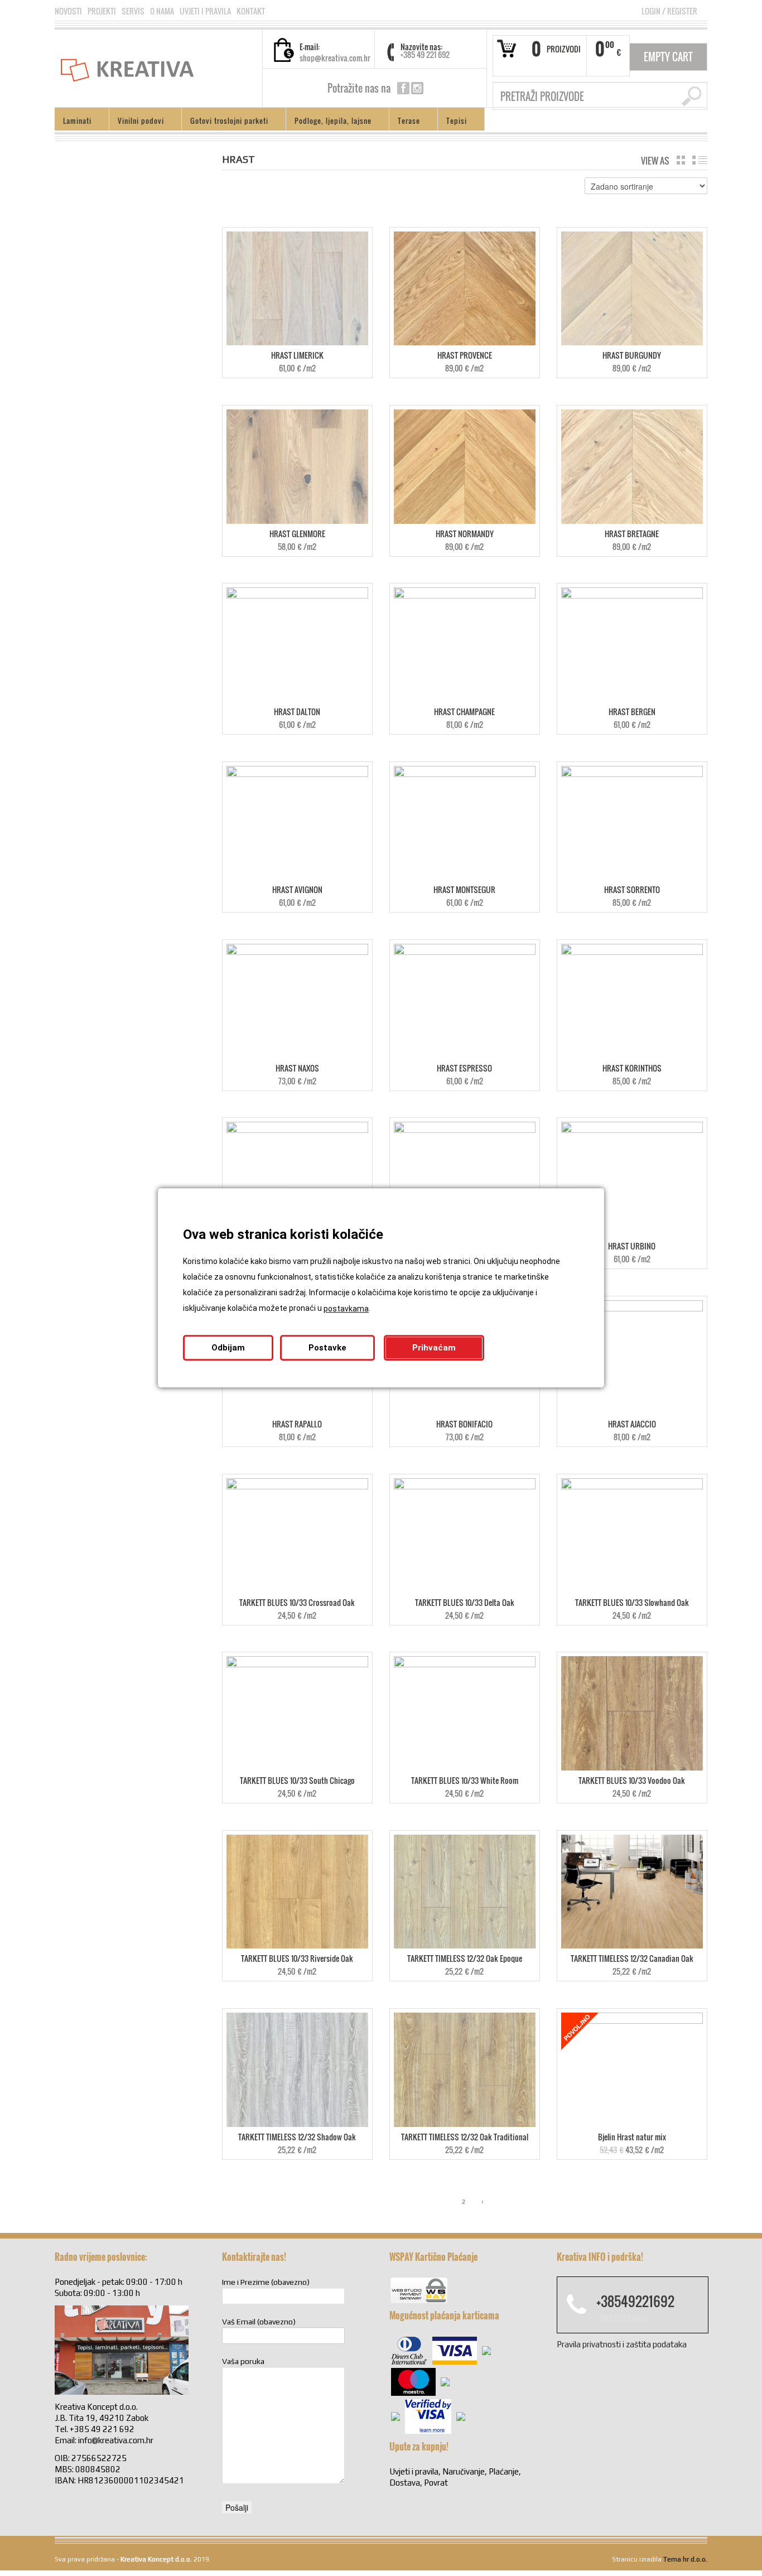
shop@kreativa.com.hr (335, 58)
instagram (417, 88)
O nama (162, 11)
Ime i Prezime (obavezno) (266, 2282)
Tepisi (452, 122)
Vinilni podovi (137, 122)
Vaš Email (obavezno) (259, 2322)
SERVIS (133, 11)
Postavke (327, 1348)
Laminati (73, 122)
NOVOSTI (68, 11)
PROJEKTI (102, 11)
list (700, 160)
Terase (405, 122)
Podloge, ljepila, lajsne (329, 122)
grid (681, 160)
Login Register (669, 11)
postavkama (346, 1309)
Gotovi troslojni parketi (225, 122)
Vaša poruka (243, 2361)
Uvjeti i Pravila (205, 11)
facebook (403, 88)
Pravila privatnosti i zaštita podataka (622, 2344)
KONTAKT (251, 11)
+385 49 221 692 (425, 54)
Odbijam (228, 1348)
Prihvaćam (434, 1348)
